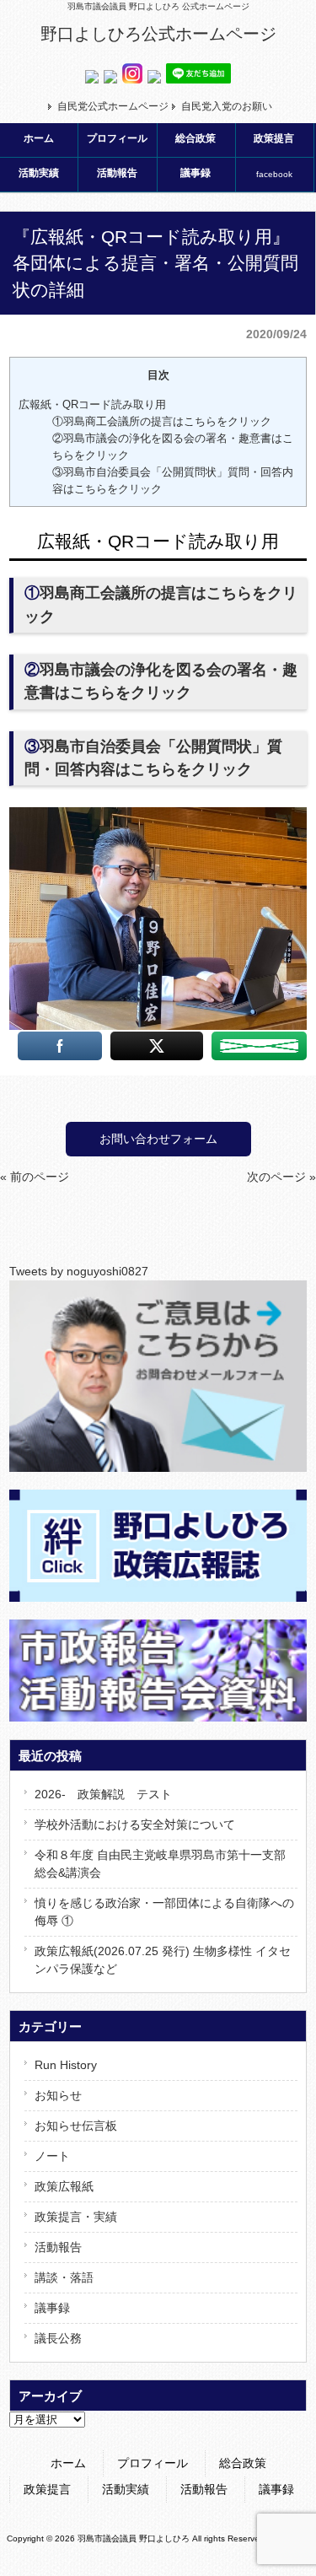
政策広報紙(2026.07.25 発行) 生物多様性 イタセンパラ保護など (163, 1960)
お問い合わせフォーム (158, 1139)
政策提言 (47, 2489)
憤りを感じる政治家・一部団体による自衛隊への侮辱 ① (164, 1912)
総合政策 (243, 2463)
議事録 (52, 2308)
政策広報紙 (64, 2186)
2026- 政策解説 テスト (103, 1794)
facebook (274, 174)
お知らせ (58, 2095)
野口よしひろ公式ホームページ (158, 34)
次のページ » (281, 1177)
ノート (52, 2156)
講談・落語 (64, 2277)
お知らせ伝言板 (76, 2126)
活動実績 (126, 2489)
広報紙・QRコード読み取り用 (92, 404)
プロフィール (153, 2463)
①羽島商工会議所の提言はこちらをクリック (162, 421)
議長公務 (58, 2338)
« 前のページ (35, 1177)
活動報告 (58, 2247)
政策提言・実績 (76, 2217)
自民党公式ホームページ (113, 106)
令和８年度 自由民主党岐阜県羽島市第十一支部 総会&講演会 (160, 1864)
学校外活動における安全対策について (135, 1824)
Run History (66, 2065)
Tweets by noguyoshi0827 (79, 1271)
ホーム (68, 2463)
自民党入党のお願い (227, 106)
